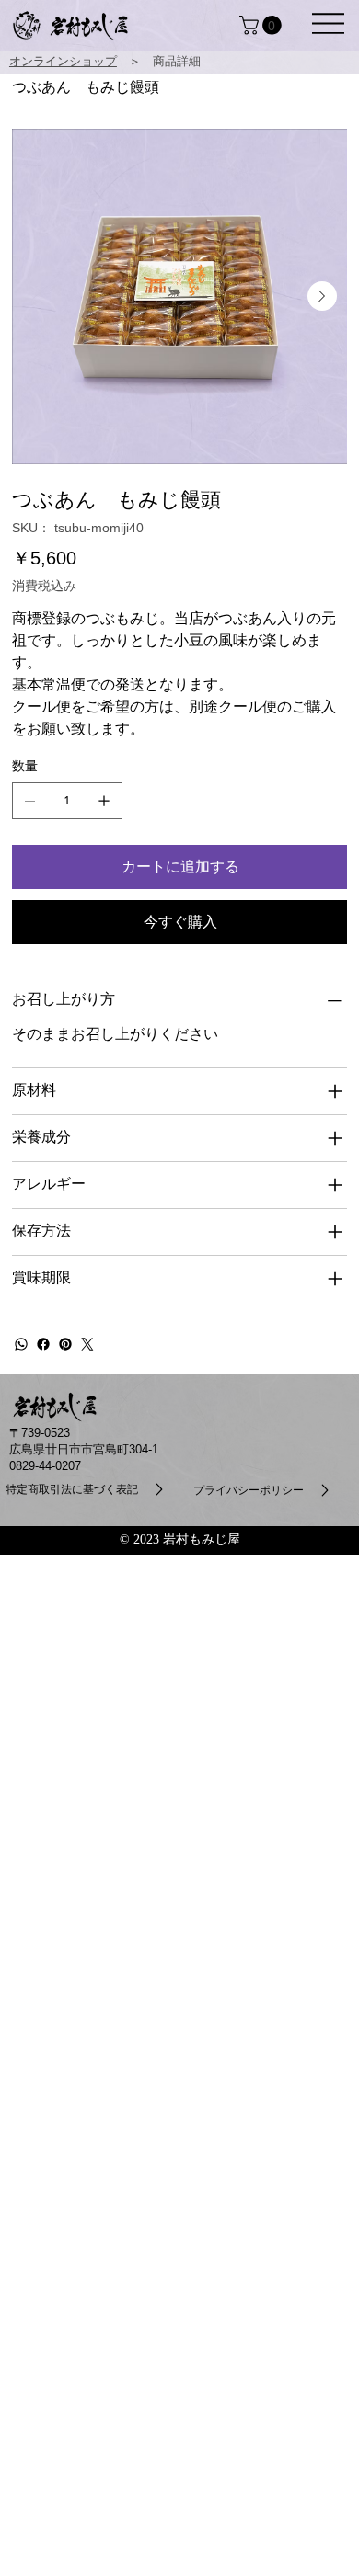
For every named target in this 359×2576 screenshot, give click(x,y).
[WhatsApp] (21, 1344)
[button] (328, 23)
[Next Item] (322, 296)
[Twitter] (87, 1344)
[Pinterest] (65, 1344)
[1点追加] (104, 801)
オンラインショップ (63, 61)
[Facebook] (43, 1344)
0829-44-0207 (45, 1466)
